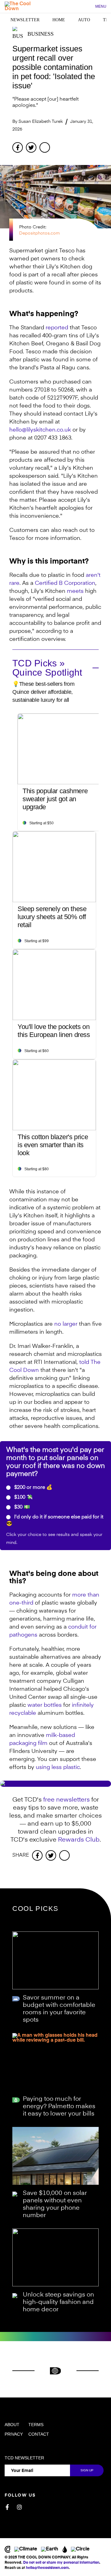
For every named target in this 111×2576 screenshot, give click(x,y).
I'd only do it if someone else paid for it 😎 (55, 1521)
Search (87, 7)
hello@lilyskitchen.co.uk (40, 430)
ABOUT (12, 2425)
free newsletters (66, 1800)
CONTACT (39, 2434)
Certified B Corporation (65, 583)
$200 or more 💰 (33, 1488)
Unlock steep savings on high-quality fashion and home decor (58, 2302)
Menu (101, 6)
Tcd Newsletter (24, 2458)
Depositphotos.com (39, 233)
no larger (66, 1324)
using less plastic (58, 1767)
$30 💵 (21, 1507)
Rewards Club (79, 1840)
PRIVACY (14, 2434)
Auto (84, 20)
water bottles (45, 1705)
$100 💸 (23, 1497)
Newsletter (25, 20)
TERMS (36, 2425)
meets (75, 591)
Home (59, 20)
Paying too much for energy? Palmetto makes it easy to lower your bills (59, 2107)
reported (57, 328)
